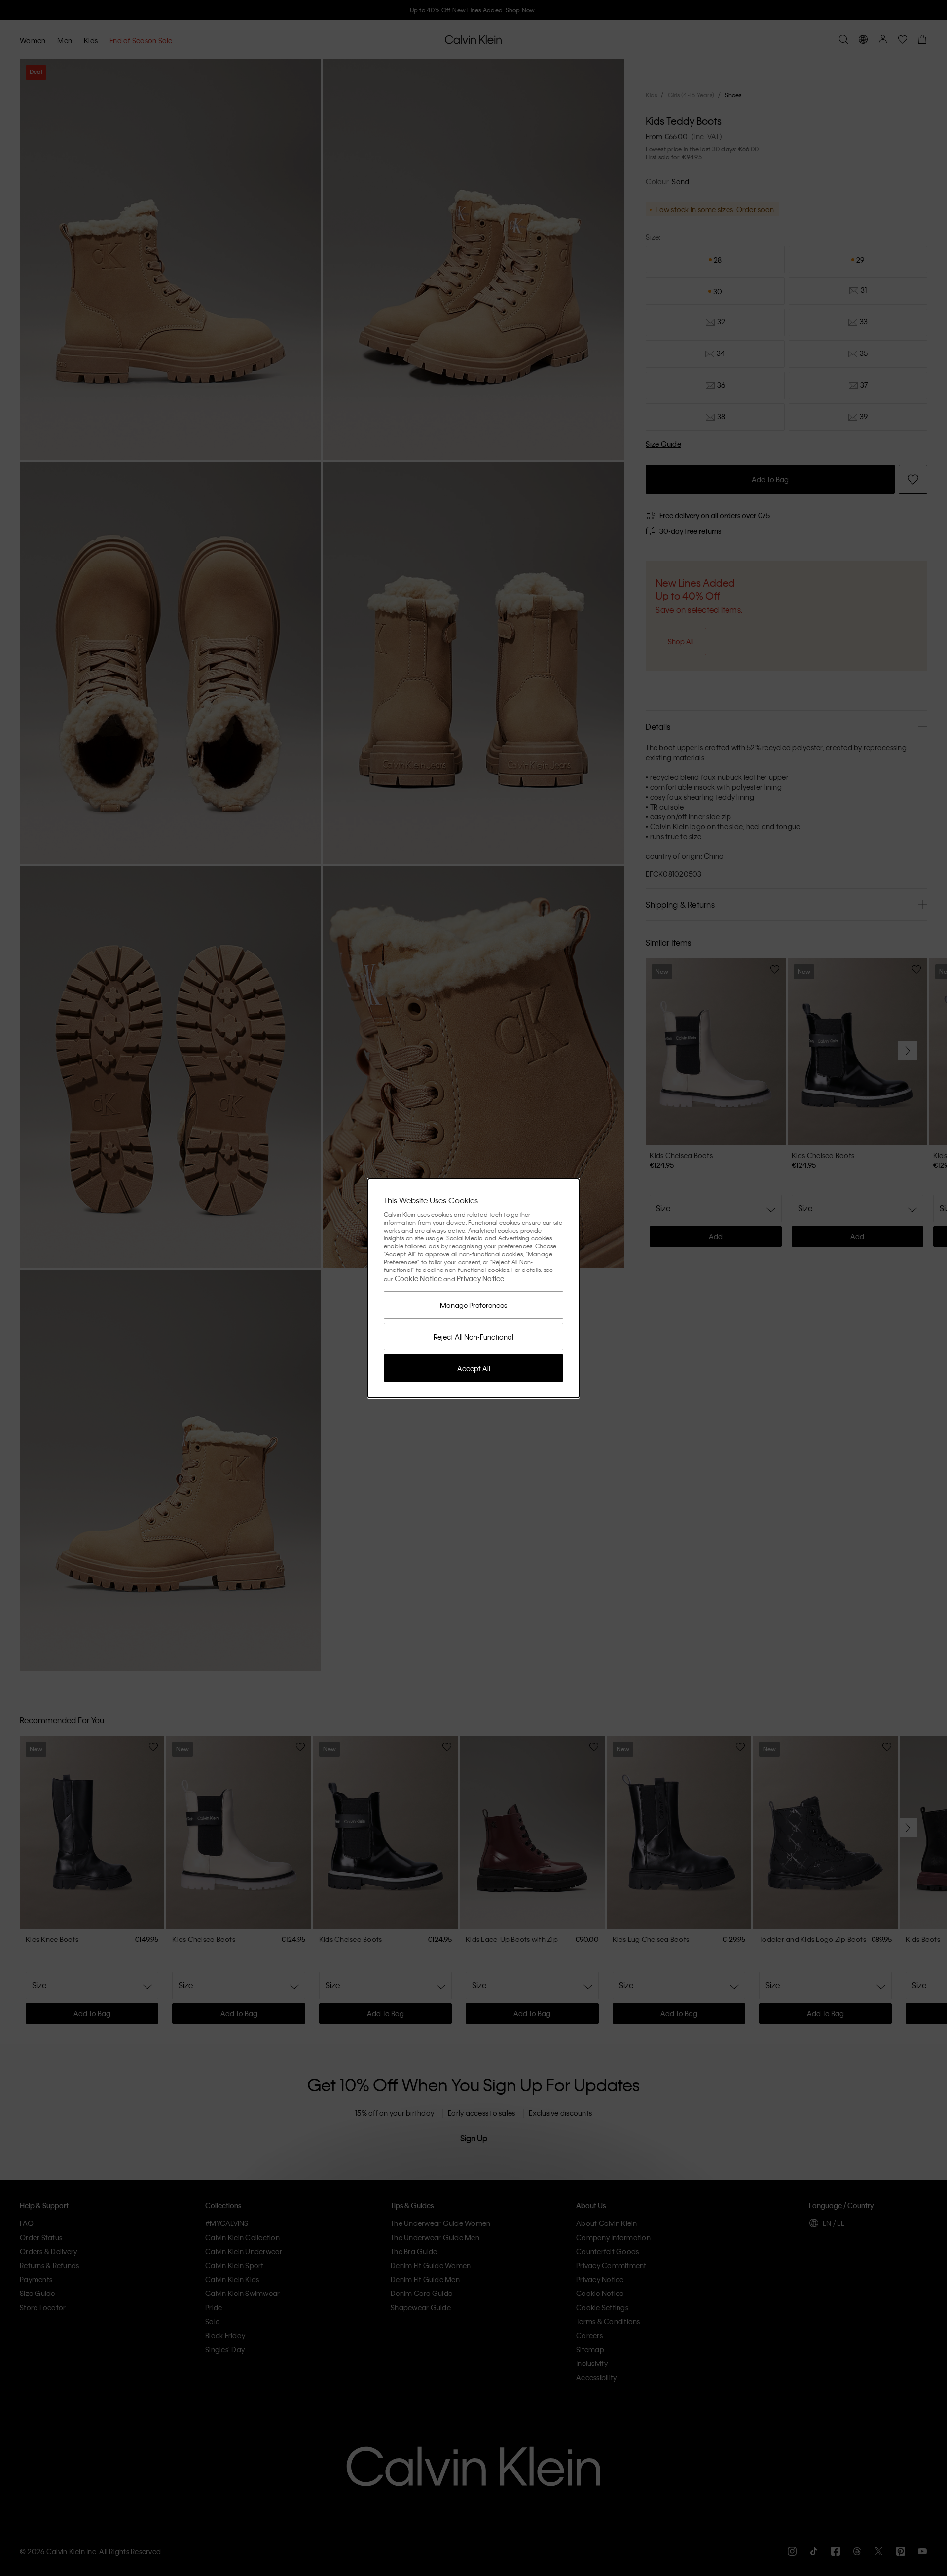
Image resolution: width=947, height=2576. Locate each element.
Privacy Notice (481, 1278)
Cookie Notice (418, 1278)
